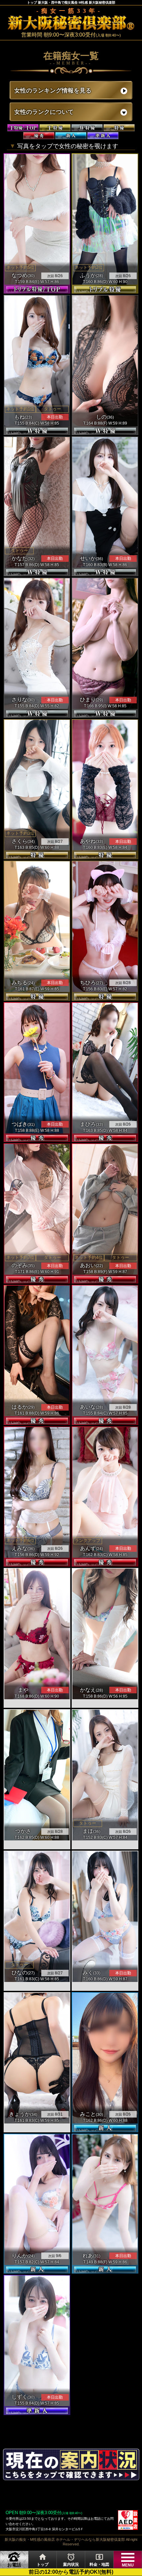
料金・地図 (99, 2560)
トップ (43, 2560)
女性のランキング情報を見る (53, 91)
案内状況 (71, 2560)
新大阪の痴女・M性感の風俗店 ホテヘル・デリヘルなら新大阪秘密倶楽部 (65, 2539)
